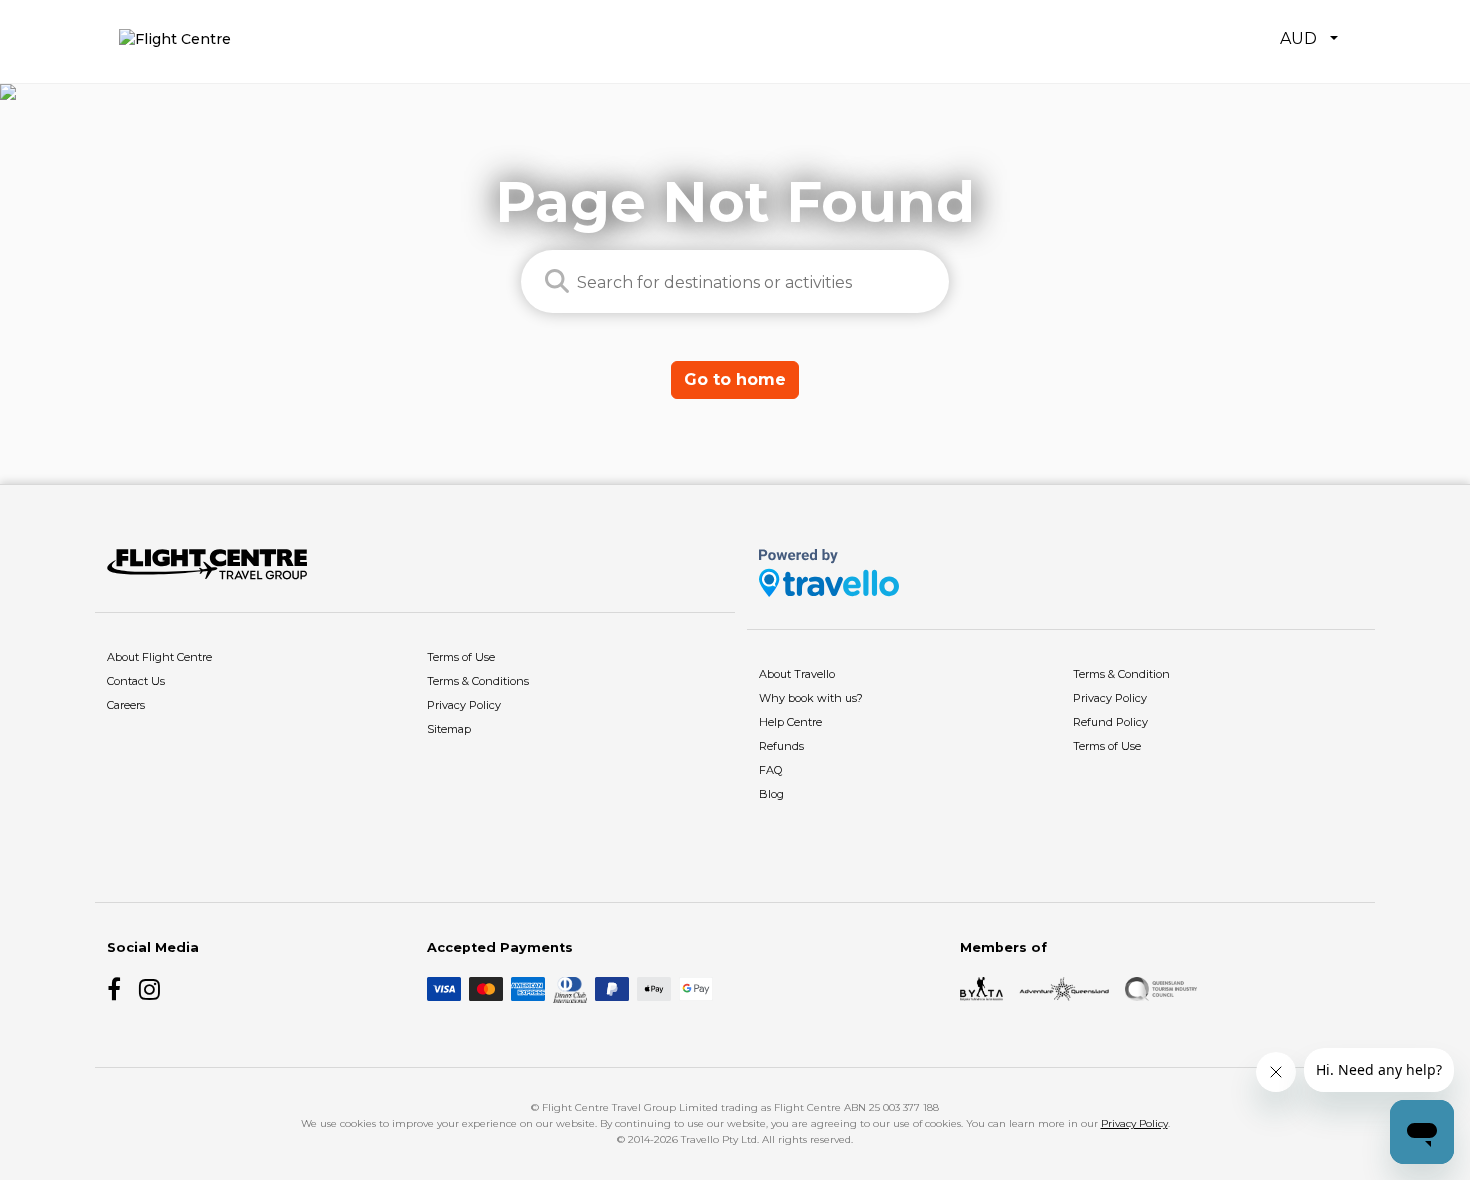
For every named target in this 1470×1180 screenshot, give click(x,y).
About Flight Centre (159, 657)
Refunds (781, 746)
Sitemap (449, 729)
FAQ (770, 770)
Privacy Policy (464, 705)
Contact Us (136, 681)
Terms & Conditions (478, 681)
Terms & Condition (1121, 674)
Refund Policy (1110, 722)
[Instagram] (151, 989)
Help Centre (790, 722)
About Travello (797, 674)
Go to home (735, 379)
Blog (771, 794)
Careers (126, 705)
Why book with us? (811, 698)
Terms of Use (461, 657)
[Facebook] (119, 989)
